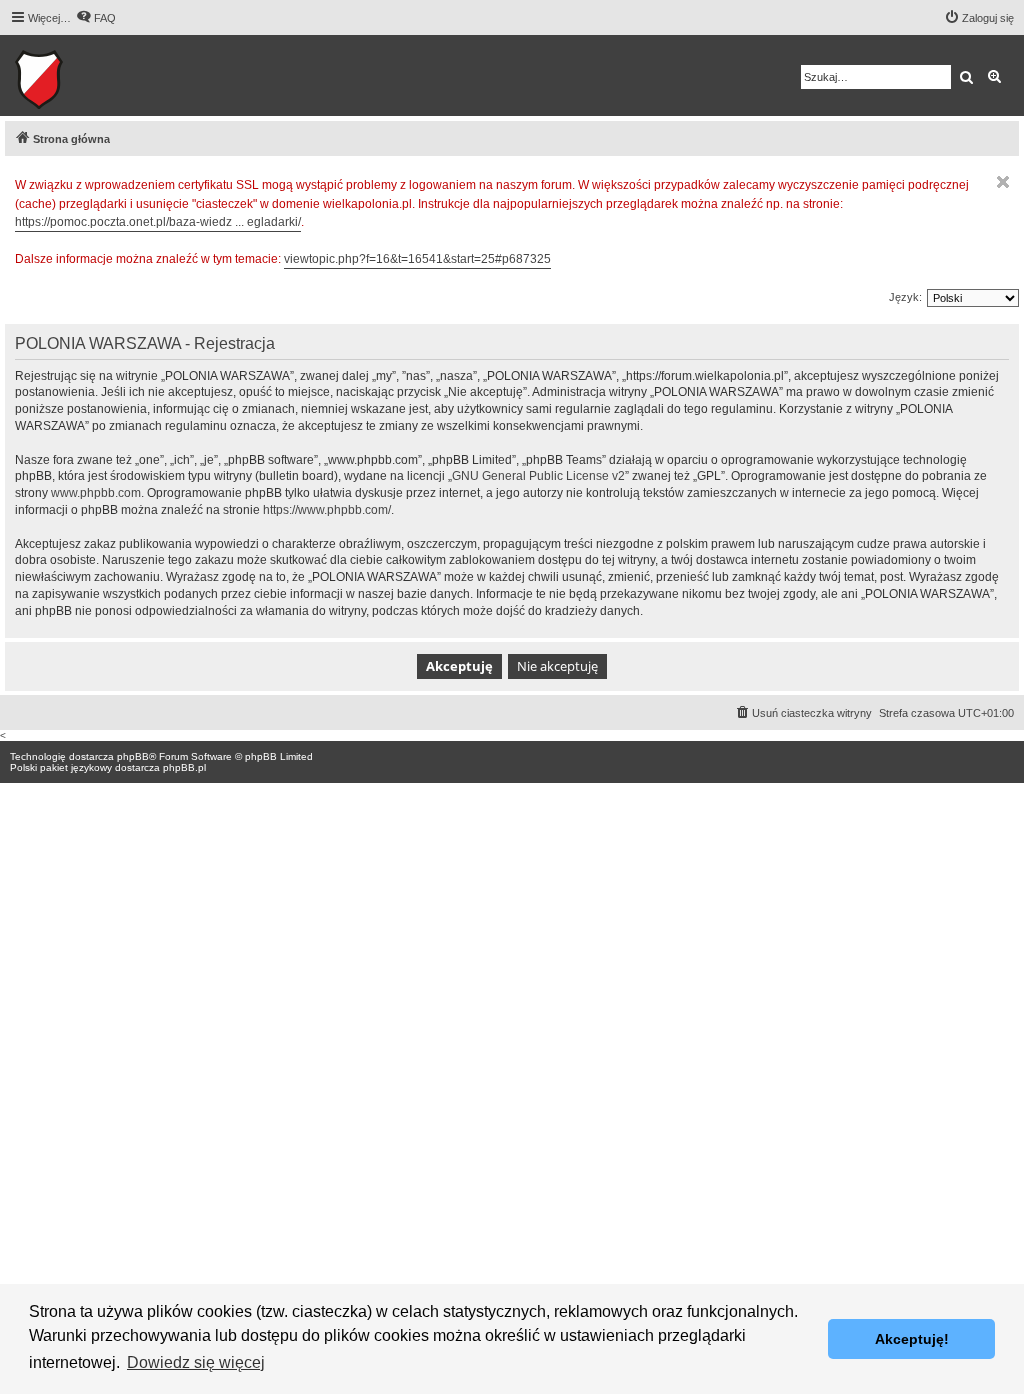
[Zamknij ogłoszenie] (1003, 182)
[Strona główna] (100, 75)
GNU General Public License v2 (538, 476)
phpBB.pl (184, 767)
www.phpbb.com (96, 493)
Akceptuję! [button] (912, 1339)
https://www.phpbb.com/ (327, 510)
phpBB (133, 756)
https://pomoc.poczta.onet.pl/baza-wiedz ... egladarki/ (158, 222)
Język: (905, 297)
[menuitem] (96, 18)
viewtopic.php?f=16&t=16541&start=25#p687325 (417, 259)
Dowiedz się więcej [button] (196, 1362)
